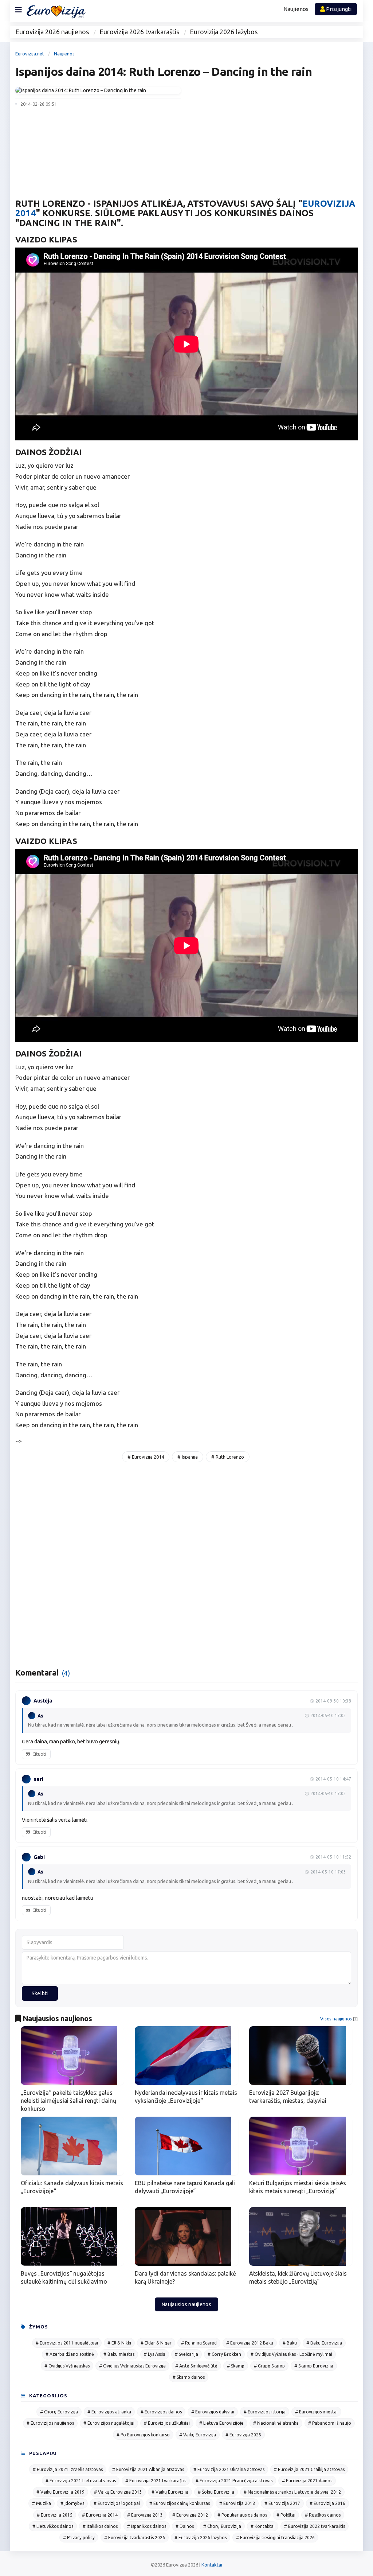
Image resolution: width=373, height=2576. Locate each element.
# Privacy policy (79, 2538)
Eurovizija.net (30, 54)
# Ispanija (188, 1457)
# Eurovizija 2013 (145, 2515)
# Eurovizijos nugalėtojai (109, 2423)
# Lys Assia (155, 2354)
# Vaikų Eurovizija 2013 (118, 2492)
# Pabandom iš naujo (330, 2423)
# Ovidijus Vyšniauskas (67, 2366)
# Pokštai (286, 2515)
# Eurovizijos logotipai (117, 2503)
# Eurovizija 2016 (327, 2503)
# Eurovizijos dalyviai (213, 2412)
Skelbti (40, 1993)
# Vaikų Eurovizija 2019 (60, 2492)
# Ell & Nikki (119, 2343)
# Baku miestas (119, 2354)
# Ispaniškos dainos (147, 2526)
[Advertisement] (275, 138)
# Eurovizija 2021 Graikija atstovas (309, 2469)
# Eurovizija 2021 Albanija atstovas (148, 2469)
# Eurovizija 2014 (146, 1457)
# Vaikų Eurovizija (198, 2435)
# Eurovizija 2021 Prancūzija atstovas (234, 2481)
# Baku (290, 2343)
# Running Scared (199, 2343)
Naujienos (296, 9)
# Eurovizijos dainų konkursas (180, 2503)
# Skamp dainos (189, 2377)
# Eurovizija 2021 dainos (307, 2481)
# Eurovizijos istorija (265, 2412)
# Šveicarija (186, 2354)
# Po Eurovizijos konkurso (143, 2435)
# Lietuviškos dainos (53, 2526)
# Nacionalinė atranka (276, 2423)
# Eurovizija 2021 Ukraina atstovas (229, 2469)
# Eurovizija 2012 (190, 2515)
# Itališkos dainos (100, 2526)
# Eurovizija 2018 (237, 2503)
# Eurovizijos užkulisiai (167, 2423)
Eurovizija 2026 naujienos (52, 32)
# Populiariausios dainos (242, 2515)
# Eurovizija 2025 (243, 2435)
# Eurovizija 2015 (55, 2515)
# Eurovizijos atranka (109, 2412)
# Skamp (236, 2366)
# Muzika (42, 2503)
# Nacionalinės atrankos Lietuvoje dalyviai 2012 (292, 2492)
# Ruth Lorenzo (228, 1457)
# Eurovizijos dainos (161, 2412)
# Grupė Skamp (269, 2366)
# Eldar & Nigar (156, 2343)
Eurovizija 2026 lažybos (224, 32)
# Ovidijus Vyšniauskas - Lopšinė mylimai (291, 2354)
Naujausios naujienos (186, 2304)
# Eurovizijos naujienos (50, 2423)
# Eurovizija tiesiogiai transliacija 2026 (275, 2538)
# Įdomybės (72, 2503)
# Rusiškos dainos (323, 2515)
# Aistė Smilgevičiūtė (196, 2366)
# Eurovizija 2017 (282, 2503)
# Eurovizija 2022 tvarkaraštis (315, 2526)
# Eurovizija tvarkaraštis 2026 (135, 2538)
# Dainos (185, 2526)
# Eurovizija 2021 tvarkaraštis (156, 2481)
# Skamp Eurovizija (314, 2366)
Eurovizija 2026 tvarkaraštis (139, 32)
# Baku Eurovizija (324, 2343)
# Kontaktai (263, 2526)
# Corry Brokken (224, 2354)
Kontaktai (212, 2565)
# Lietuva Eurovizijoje (221, 2423)
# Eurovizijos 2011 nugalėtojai (67, 2343)
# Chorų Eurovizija (59, 2412)
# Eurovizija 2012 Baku (250, 2343)
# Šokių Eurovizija (216, 2492)
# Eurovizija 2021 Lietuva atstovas (81, 2481)
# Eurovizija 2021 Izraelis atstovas (68, 2469)
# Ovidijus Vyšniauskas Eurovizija (132, 2366)
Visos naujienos (336, 2019)
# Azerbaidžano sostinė (70, 2354)
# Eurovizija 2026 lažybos (201, 2538)
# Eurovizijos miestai (316, 2412)
